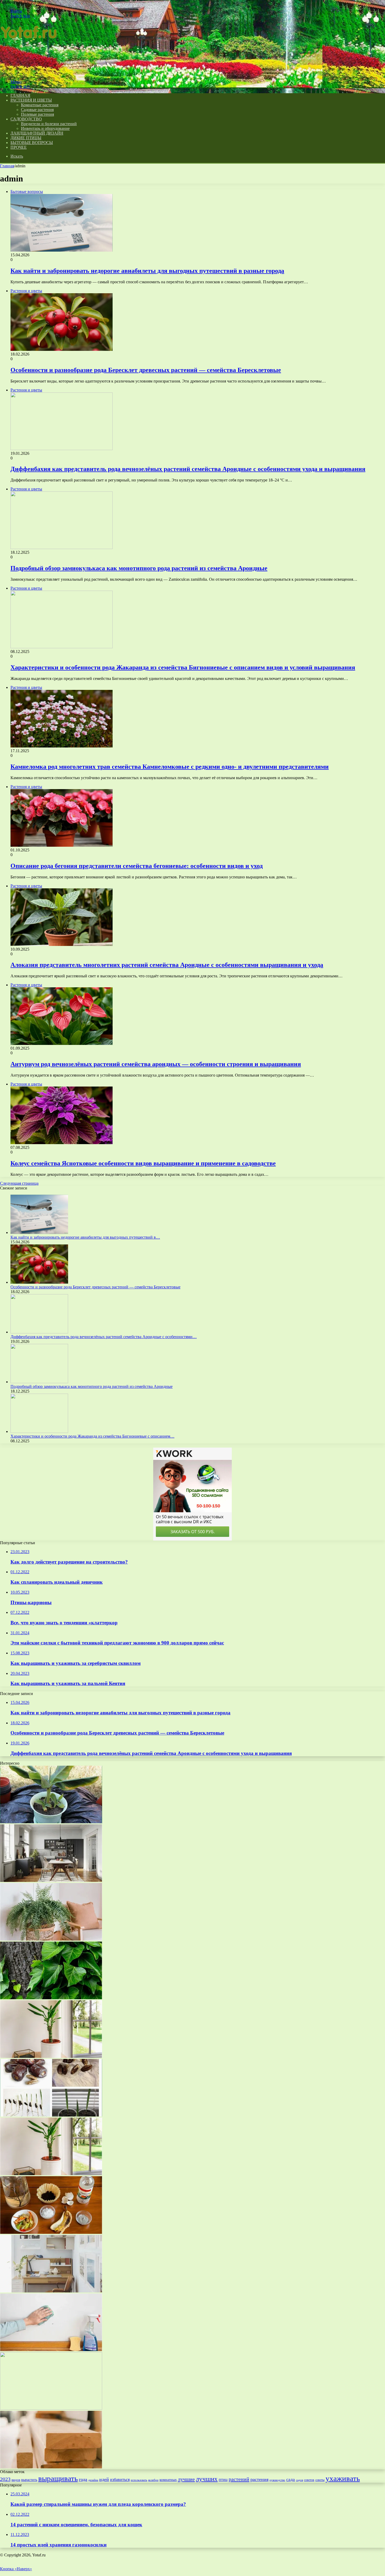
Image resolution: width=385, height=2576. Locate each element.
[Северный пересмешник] (51, 1939)
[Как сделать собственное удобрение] (51, 2232)
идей (104, 2479)
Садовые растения (37, 110)
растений (239, 2479)
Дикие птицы (26, 138)
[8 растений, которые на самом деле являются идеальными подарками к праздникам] (51, 1998)
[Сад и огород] (30, 73)
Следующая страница (19, 1183)
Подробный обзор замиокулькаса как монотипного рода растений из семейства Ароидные (139, 568)
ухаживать (343, 2478)
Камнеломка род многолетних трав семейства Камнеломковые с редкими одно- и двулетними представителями (170, 767)
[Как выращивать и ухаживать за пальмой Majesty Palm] (51, 2408)
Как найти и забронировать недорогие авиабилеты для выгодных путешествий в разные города (147, 271)
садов (299, 2480)
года (83, 2479)
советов (309, 2480)
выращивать (58, 2478)
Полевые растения (37, 114)
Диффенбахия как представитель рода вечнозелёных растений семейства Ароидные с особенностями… (104, 1337)
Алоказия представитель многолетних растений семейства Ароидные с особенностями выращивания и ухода (167, 965)
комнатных (168, 2480)
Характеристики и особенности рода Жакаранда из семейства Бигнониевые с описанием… (92, 1436)
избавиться (120, 2480)
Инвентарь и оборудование (45, 128)
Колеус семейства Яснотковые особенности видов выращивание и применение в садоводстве (143, 1163)
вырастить (29, 2480)
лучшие (186, 2479)
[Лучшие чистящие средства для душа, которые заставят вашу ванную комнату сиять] (51, 2056)
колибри (153, 2480)
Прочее (19, 147)
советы (320, 2480)
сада (291, 2480)
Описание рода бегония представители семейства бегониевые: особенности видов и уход (137, 866)
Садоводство (26, 119)
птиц (223, 2480)
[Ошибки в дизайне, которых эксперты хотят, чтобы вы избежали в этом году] (51, 1880)
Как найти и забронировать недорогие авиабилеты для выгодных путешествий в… (85, 1237)
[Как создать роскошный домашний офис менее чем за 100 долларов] (51, 2291)
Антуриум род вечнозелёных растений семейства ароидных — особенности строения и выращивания (156, 1064)
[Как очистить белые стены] (51, 2350)
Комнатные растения (40, 105)
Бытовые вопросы (32, 143)
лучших (207, 2479)
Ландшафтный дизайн (37, 133)
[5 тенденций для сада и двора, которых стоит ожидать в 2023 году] (51, 2174)
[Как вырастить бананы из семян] (51, 1822)
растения (259, 2479)
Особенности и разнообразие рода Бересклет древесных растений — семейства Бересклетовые (146, 370)
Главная (7, 166)
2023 (5, 2479)
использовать (139, 2480)
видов (16, 2480)
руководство (277, 2480)
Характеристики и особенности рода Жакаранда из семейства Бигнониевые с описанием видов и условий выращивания (183, 667)
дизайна (93, 2480)
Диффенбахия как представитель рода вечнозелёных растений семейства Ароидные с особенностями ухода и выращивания (188, 469)
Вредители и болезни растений (49, 124)
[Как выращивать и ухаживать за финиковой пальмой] (51, 2115)
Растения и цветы (31, 100)
